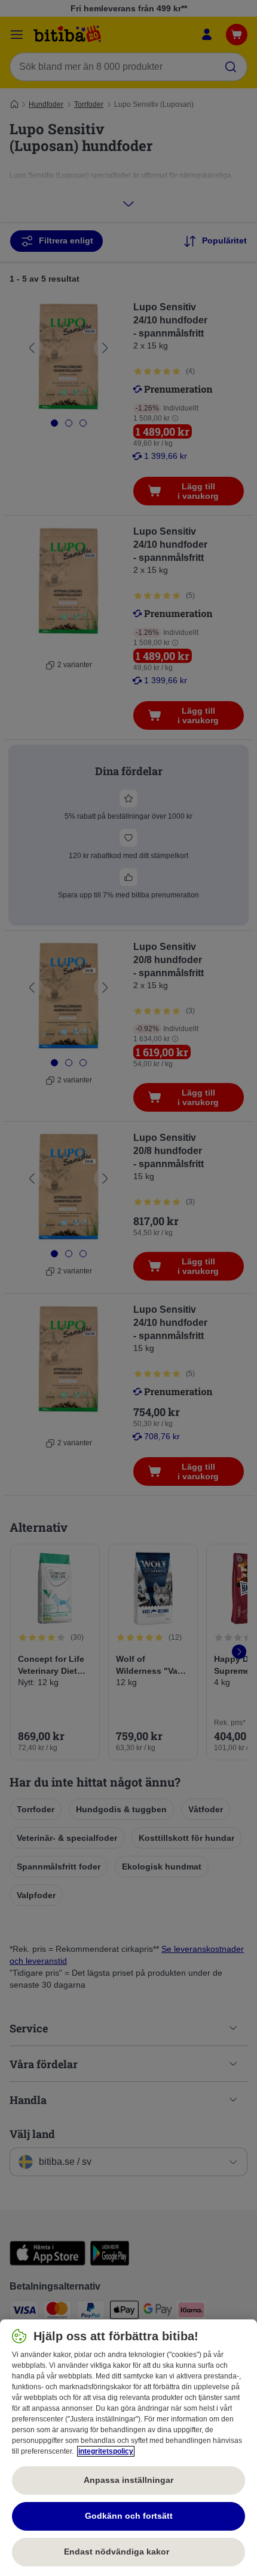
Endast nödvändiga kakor (128, 2552)
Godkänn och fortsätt (129, 2516)
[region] (128, 2448)
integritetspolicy (106, 2451)
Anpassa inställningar (128, 2480)
